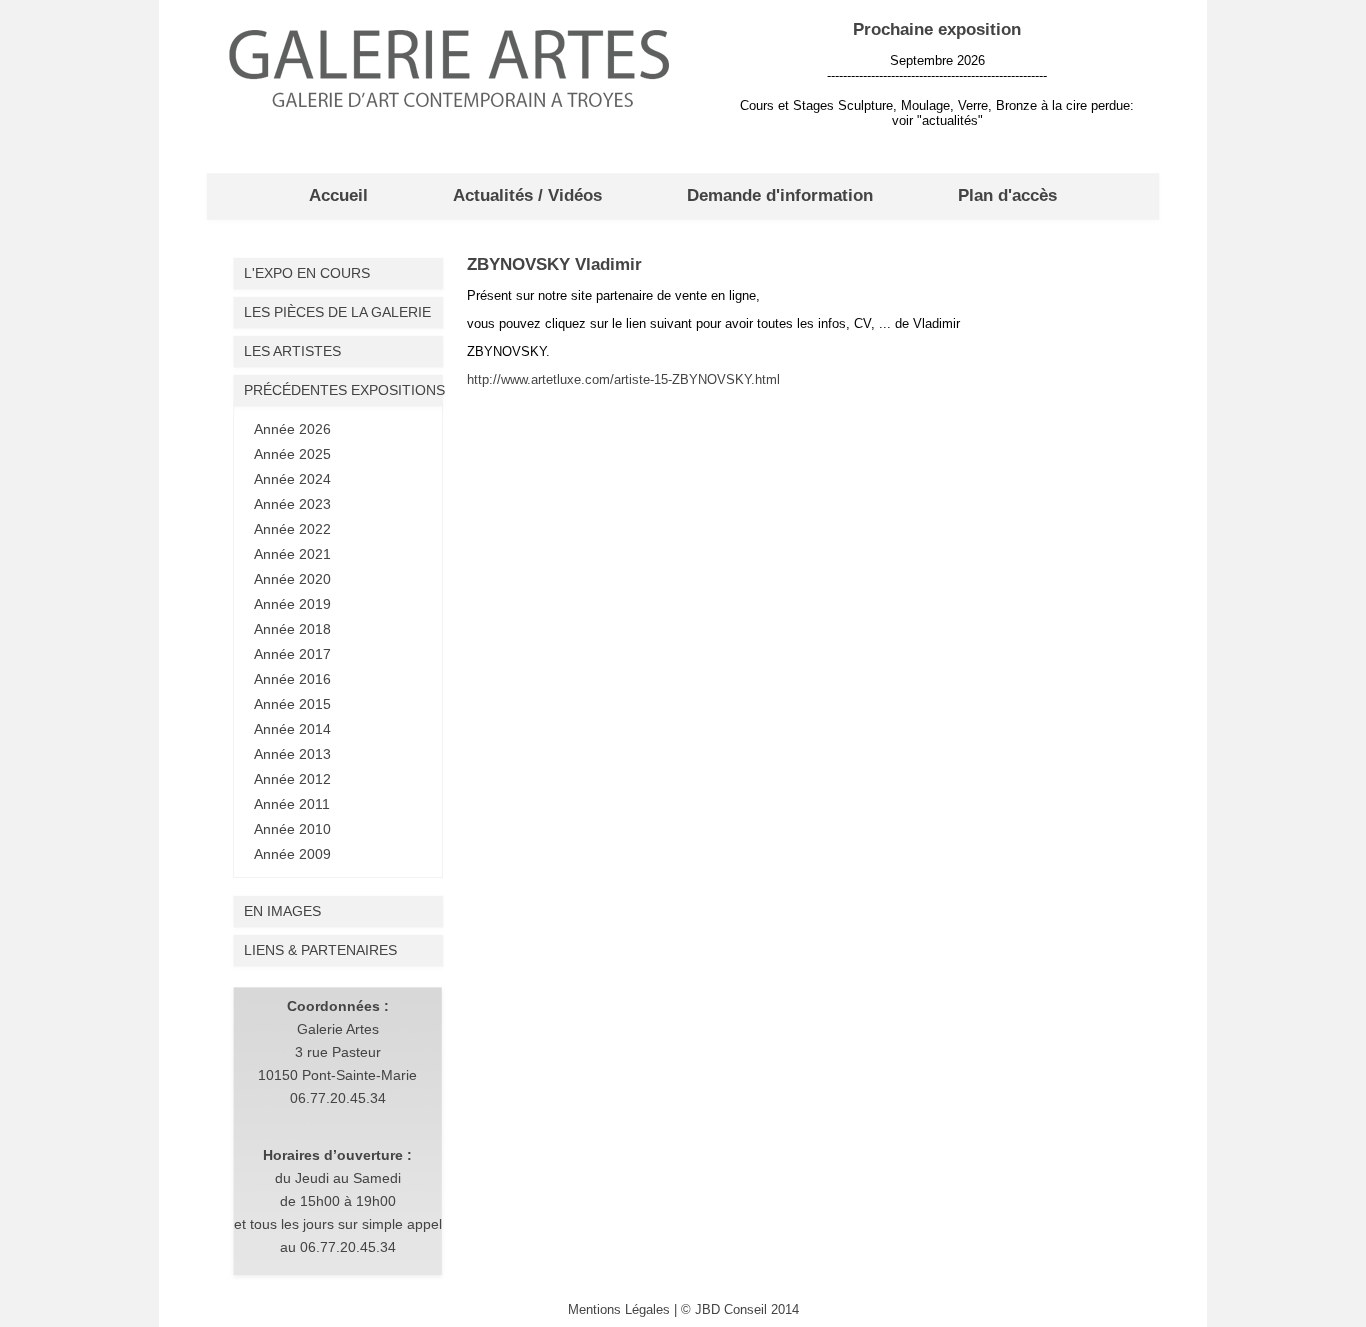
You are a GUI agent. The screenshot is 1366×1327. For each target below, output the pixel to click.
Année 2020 (292, 579)
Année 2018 (292, 629)
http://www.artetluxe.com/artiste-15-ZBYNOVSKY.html (623, 379)
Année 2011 (292, 804)
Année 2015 (292, 704)
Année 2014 (292, 729)
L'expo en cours (307, 273)
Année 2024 (292, 479)
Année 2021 (292, 554)
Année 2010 (292, 829)
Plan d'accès (1007, 195)
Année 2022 (292, 529)
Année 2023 (292, 504)
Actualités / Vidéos (527, 195)
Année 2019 (292, 604)
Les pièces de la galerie (337, 312)
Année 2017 (292, 654)
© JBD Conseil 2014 (740, 1309)
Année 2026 (292, 429)
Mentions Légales (619, 1309)
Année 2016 (292, 679)
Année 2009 (292, 854)
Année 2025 (292, 454)
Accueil (338, 195)
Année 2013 (292, 754)
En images (282, 911)
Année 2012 (292, 779)
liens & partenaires (320, 950)
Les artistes (292, 351)
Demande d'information (780, 195)
